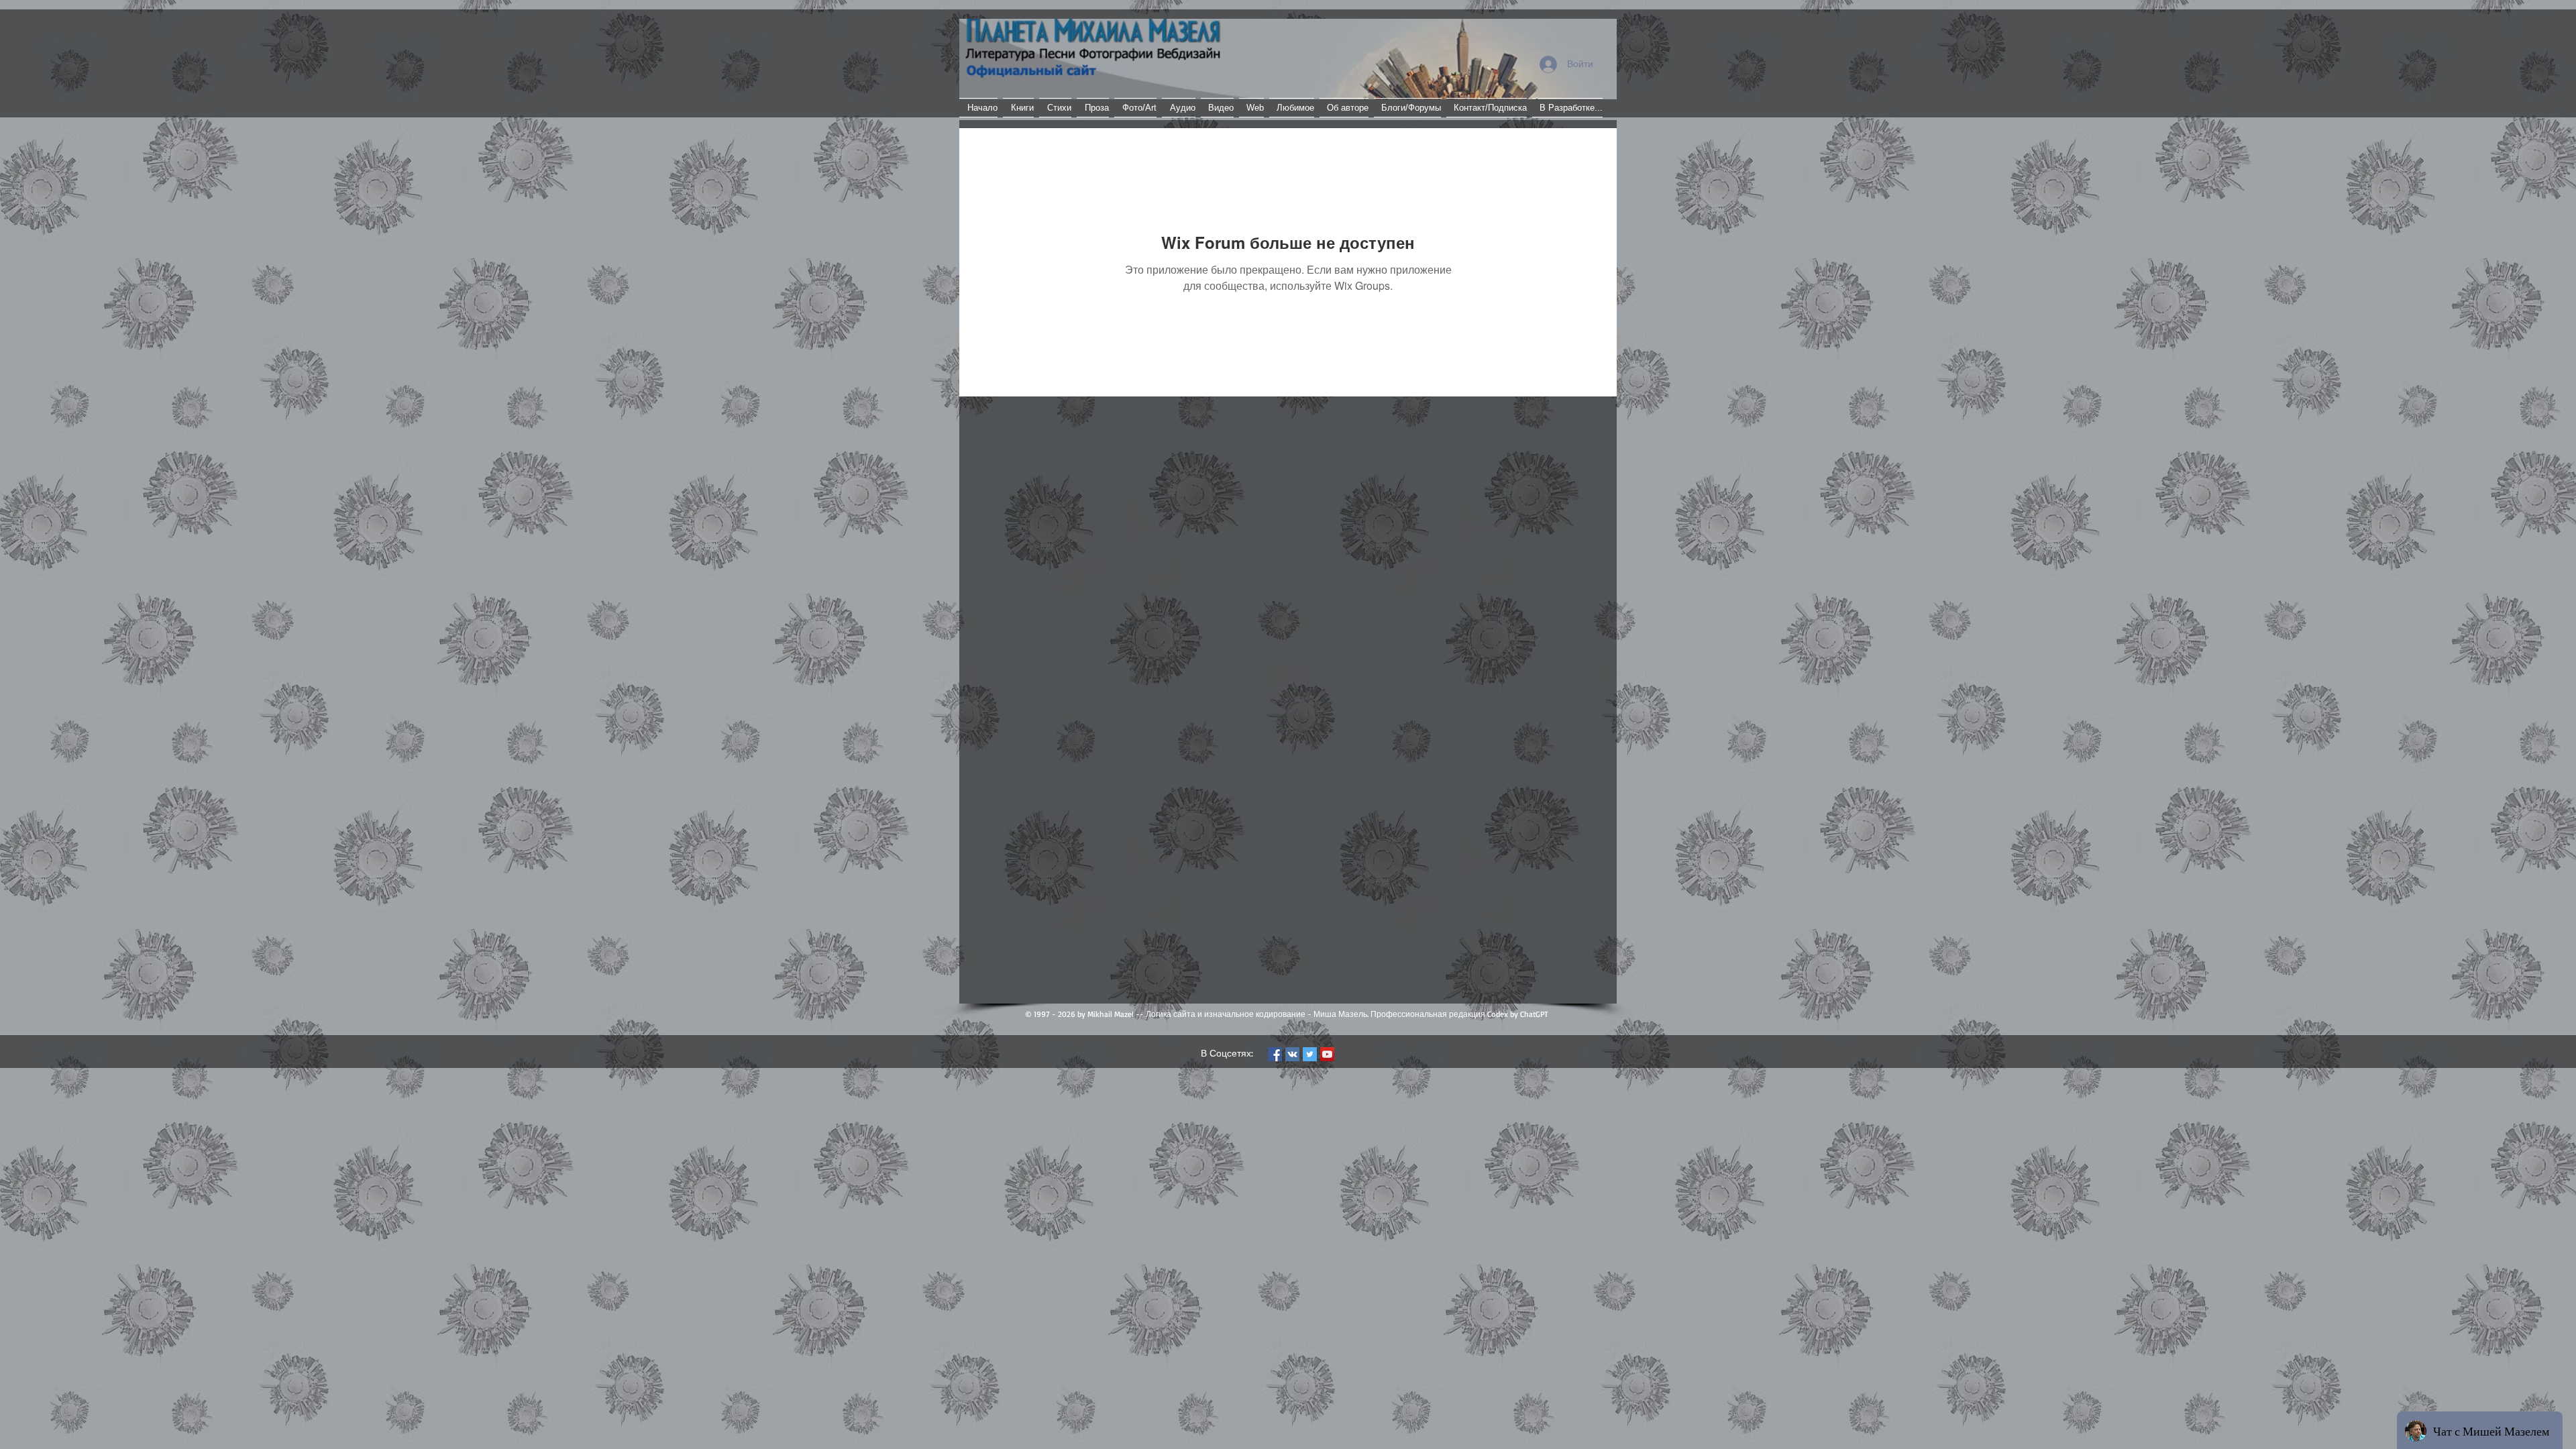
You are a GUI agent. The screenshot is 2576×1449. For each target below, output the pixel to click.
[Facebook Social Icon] (1275, 1054)
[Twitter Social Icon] (1310, 1054)
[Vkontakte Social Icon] (1292, 1054)
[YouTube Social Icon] (1327, 1054)
